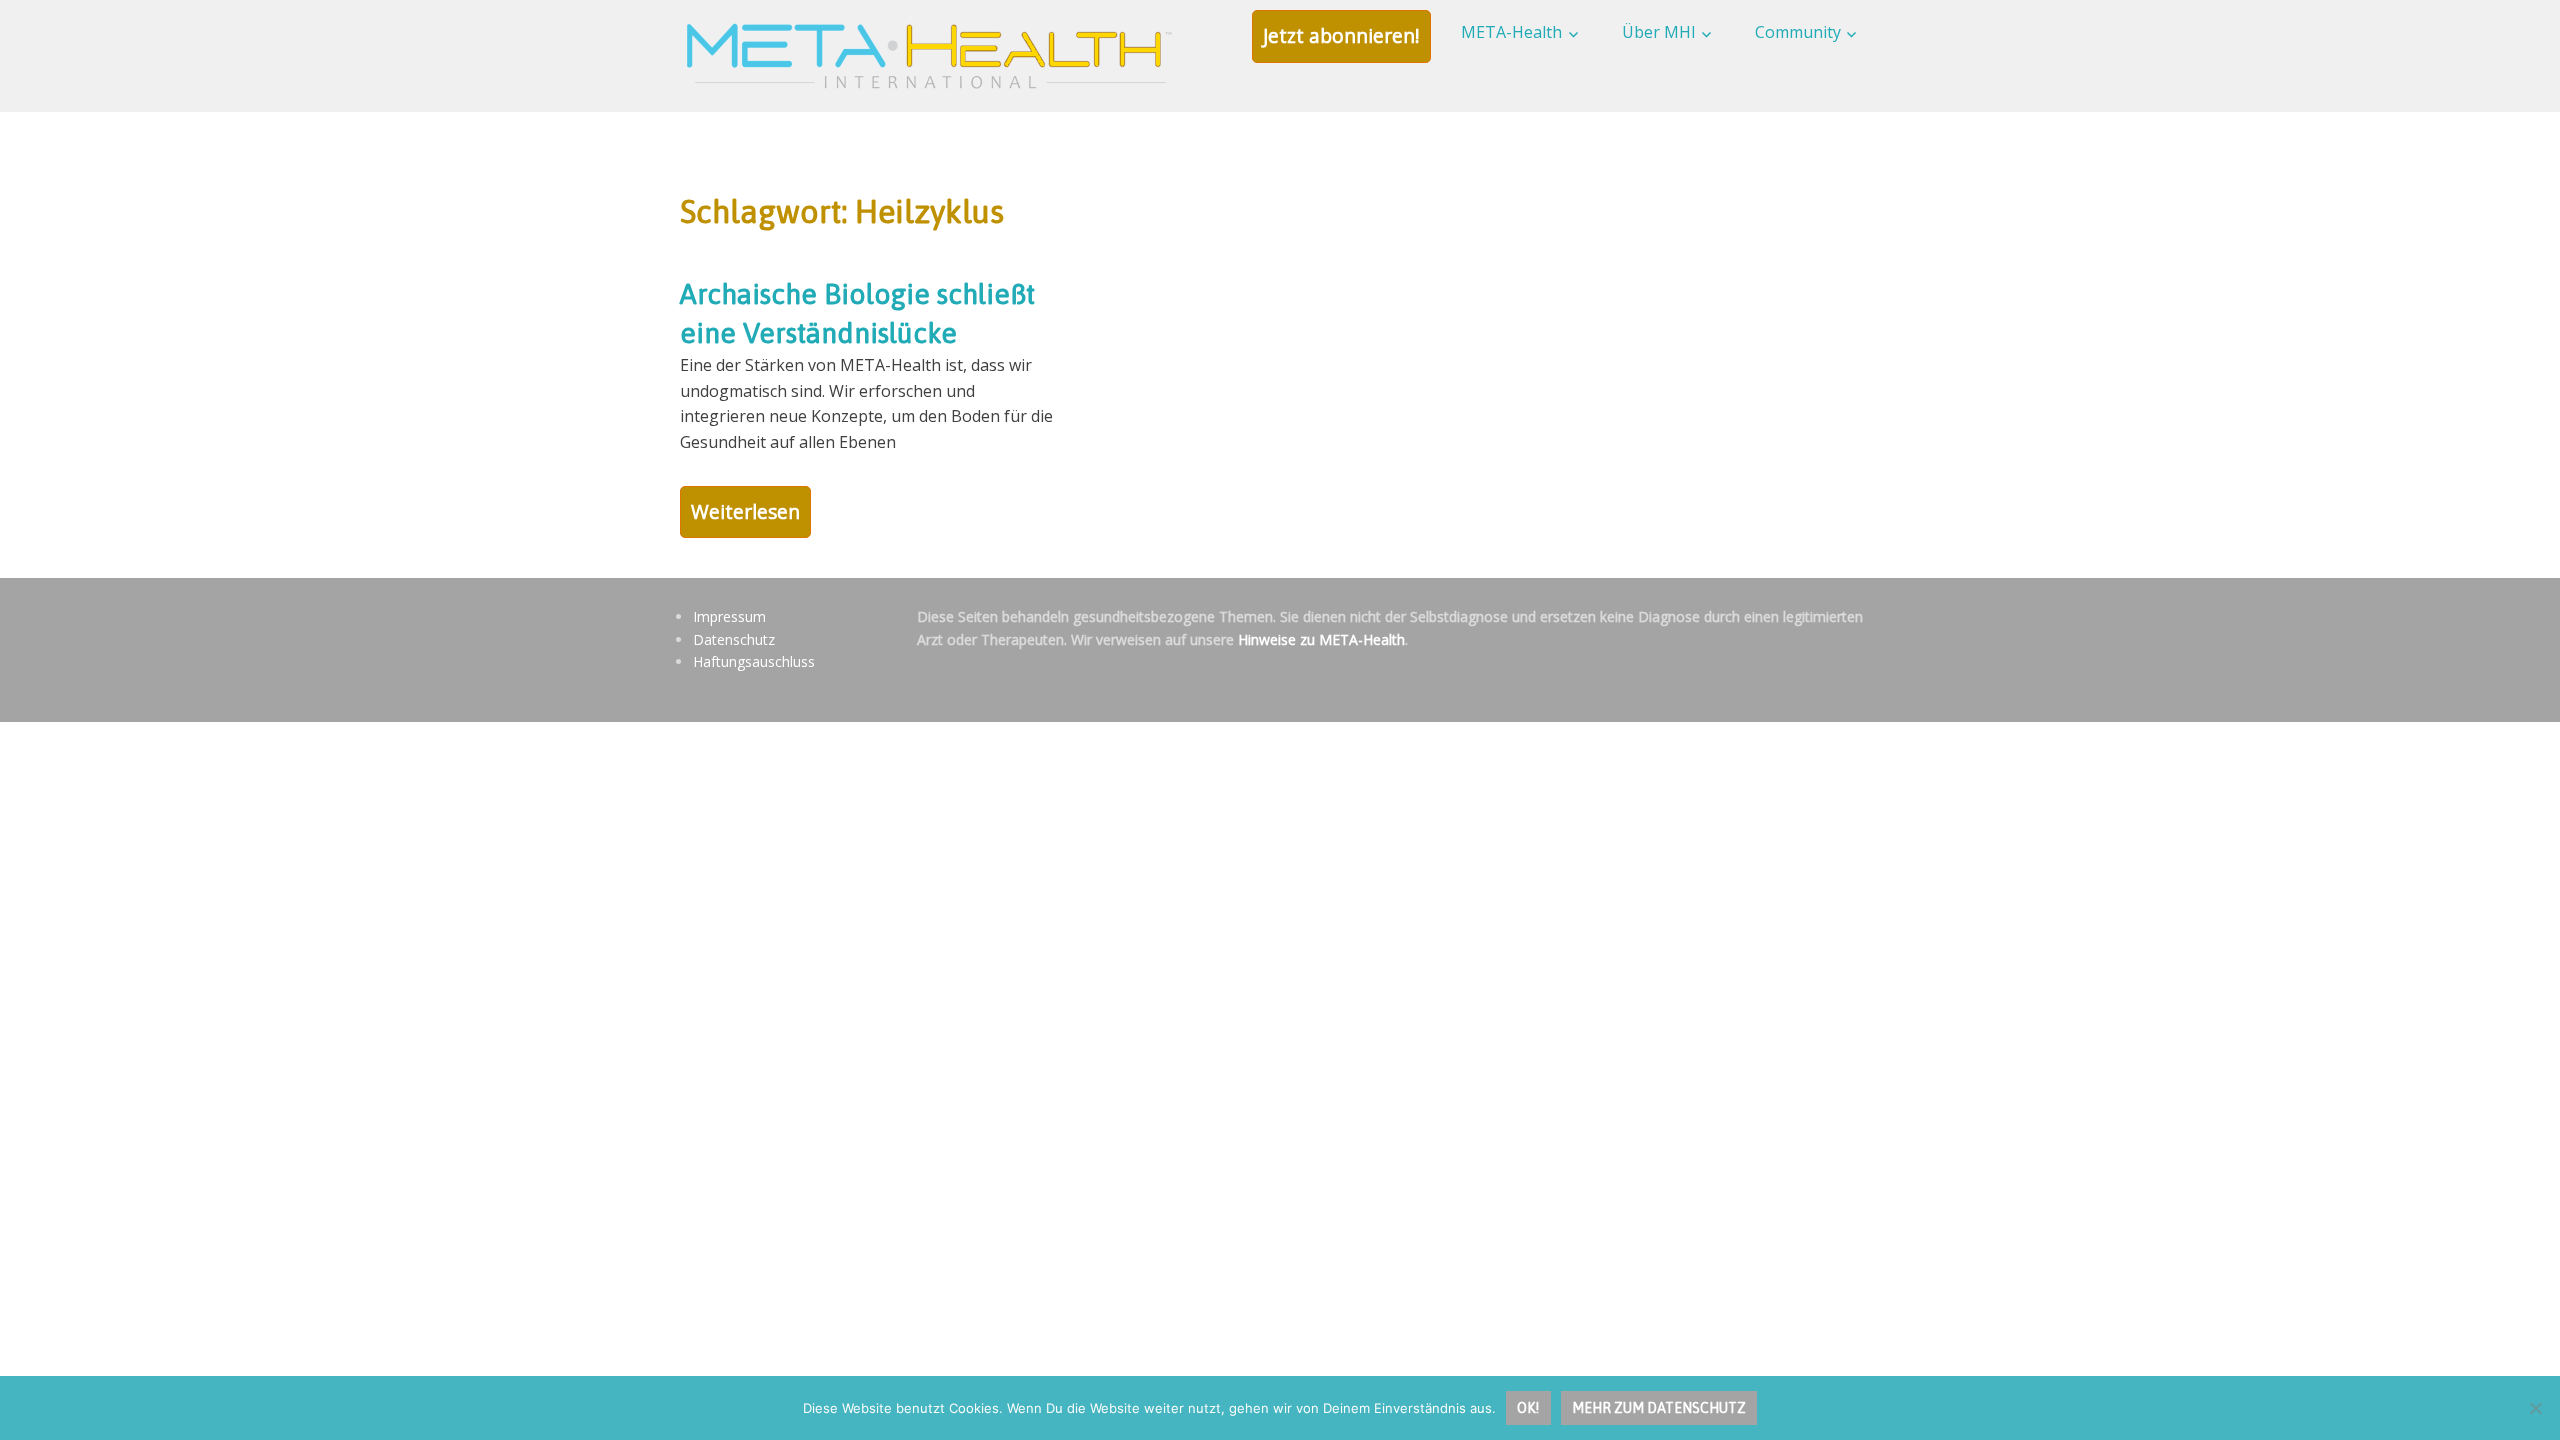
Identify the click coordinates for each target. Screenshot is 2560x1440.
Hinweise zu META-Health (1321, 639)
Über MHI (1659, 32)
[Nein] (2535, 1408)
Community (1798, 32)
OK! (1528, 1408)
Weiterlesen (745, 511)
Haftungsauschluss (754, 661)
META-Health (1511, 32)
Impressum (729, 616)
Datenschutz (734, 639)
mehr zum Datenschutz (1659, 1408)
